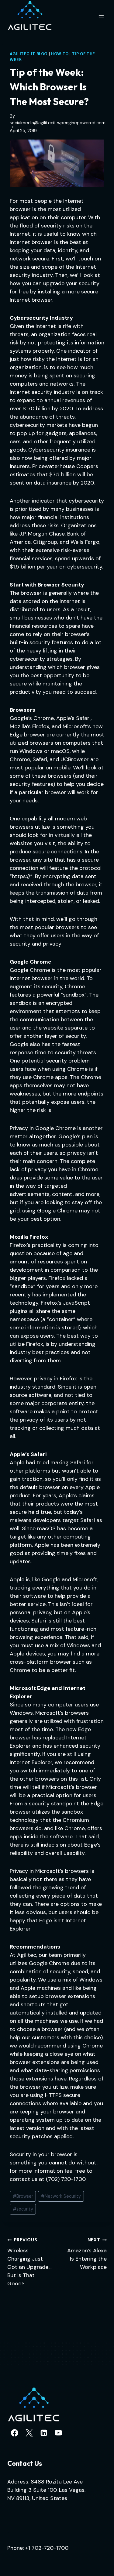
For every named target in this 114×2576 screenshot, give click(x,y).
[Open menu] (101, 15)
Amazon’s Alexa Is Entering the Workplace (87, 2254)
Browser (23, 2196)
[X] (29, 2433)
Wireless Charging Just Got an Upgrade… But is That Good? (29, 2262)
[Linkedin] (44, 2433)
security (23, 2209)
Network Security (61, 2196)
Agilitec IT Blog (29, 54)
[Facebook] (15, 2433)
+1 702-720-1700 (47, 2548)
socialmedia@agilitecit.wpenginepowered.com (58, 123)
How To (60, 54)
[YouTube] (58, 2433)
